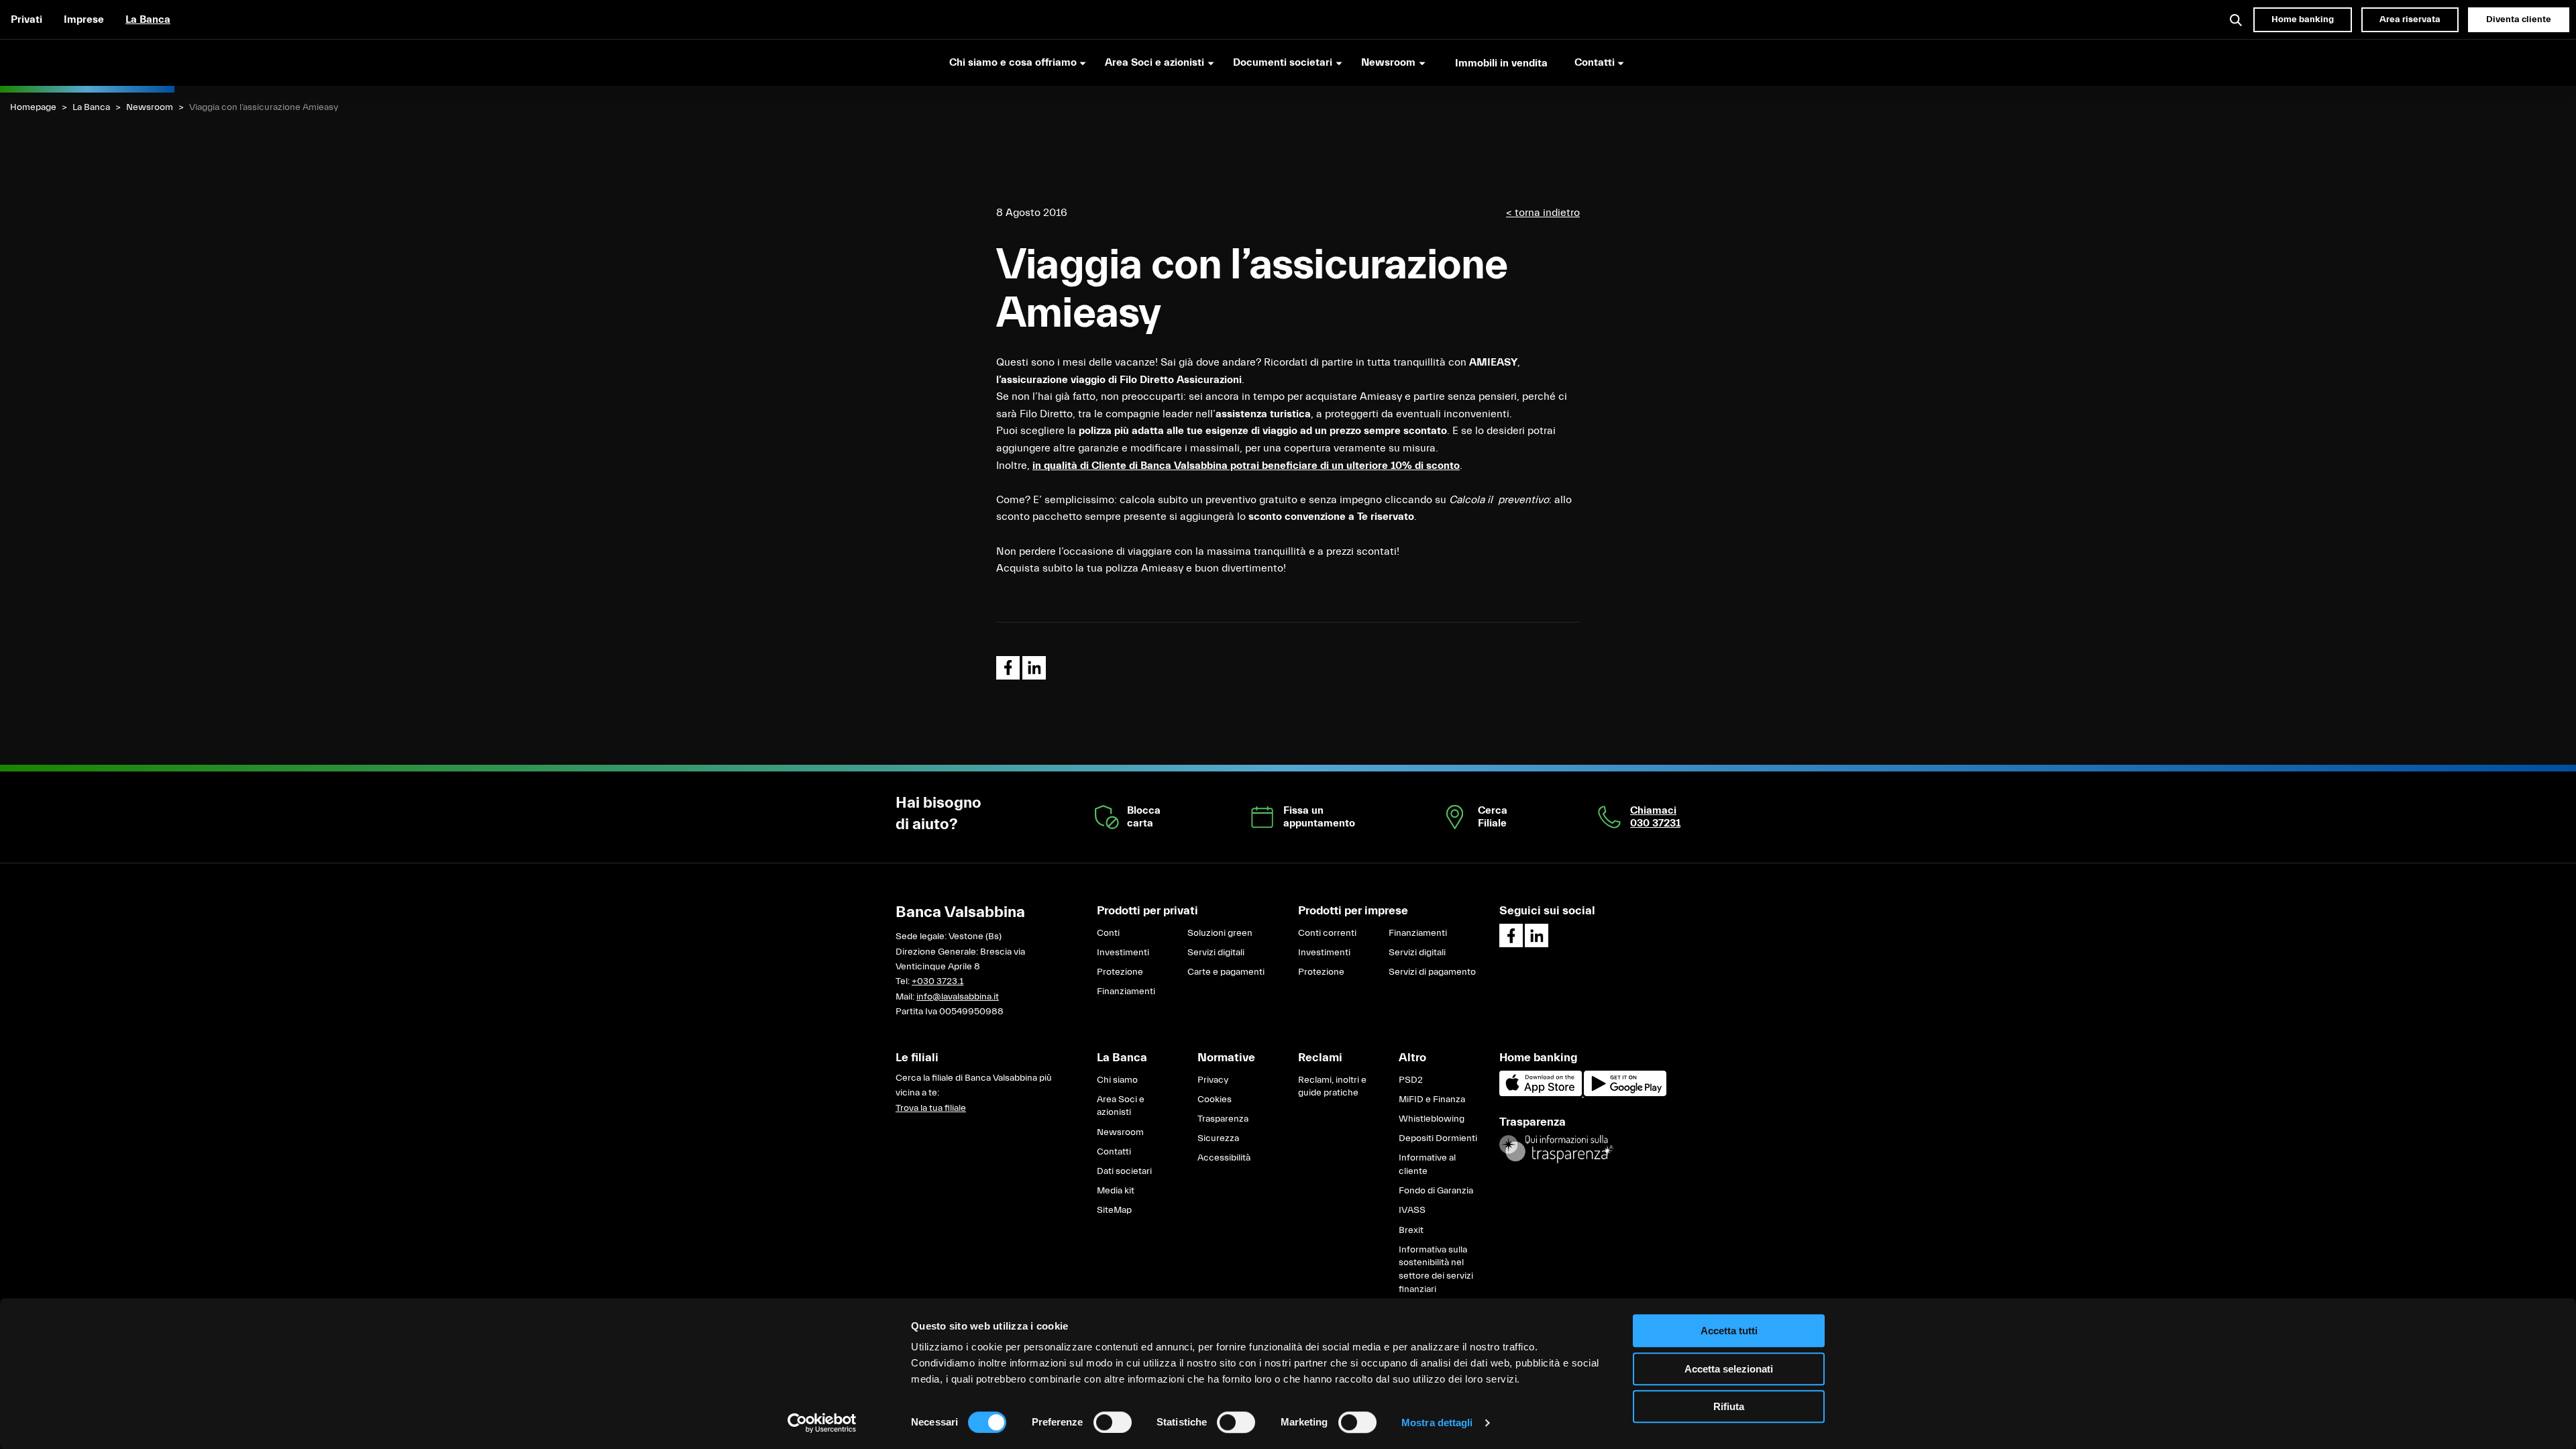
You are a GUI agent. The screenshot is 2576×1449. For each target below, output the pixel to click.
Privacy (1213, 1080)
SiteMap (1114, 1210)
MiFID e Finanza (1432, 1099)
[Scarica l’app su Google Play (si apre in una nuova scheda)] (1625, 1093)
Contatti (1114, 1152)
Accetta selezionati (1729, 1369)
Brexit (1411, 1230)
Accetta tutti (1729, 1331)
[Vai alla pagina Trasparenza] (1556, 1148)
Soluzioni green (1220, 933)
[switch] (1113, 1422)
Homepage (33, 107)
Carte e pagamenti (1226, 972)
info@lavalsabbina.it (958, 997)
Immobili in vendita (1501, 63)
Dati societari (1124, 1171)
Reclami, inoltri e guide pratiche (1332, 1087)
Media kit (1116, 1191)
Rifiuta (1729, 1406)
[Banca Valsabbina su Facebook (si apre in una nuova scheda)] (1511, 935)
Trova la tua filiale (931, 1108)
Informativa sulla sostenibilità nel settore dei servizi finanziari (1436, 1270)
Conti (1108, 933)
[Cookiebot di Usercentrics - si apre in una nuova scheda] (822, 1423)
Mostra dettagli (1437, 1423)
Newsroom (150, 107)
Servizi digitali (1216, 953)
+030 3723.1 (937, 981)
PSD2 (1411, 1080)
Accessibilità (1224, 1158)
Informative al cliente (1427, 1165)
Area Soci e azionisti (1121, 1106)
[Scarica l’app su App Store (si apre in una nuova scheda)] (1542, 1093)
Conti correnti (1327, 933)
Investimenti (1123, 953)
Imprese (84, 19)
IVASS (1412, 1210)
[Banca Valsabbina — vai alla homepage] (87, 62)
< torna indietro (1543, 213)
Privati (26, 19)
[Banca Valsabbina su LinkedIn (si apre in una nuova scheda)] (1537, 935)
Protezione (1120, 972)
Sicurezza (1218, 1138)
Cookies (1215, 1099)
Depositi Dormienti (1438, 1138)
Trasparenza (1223, 1119)
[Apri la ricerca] (2237, 19)
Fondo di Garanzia (1436, 1191)
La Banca (148, 19)
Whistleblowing (1432, 1119)
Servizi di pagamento (1432, 972)
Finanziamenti (1126, 991)
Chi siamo (1117, 1080)
